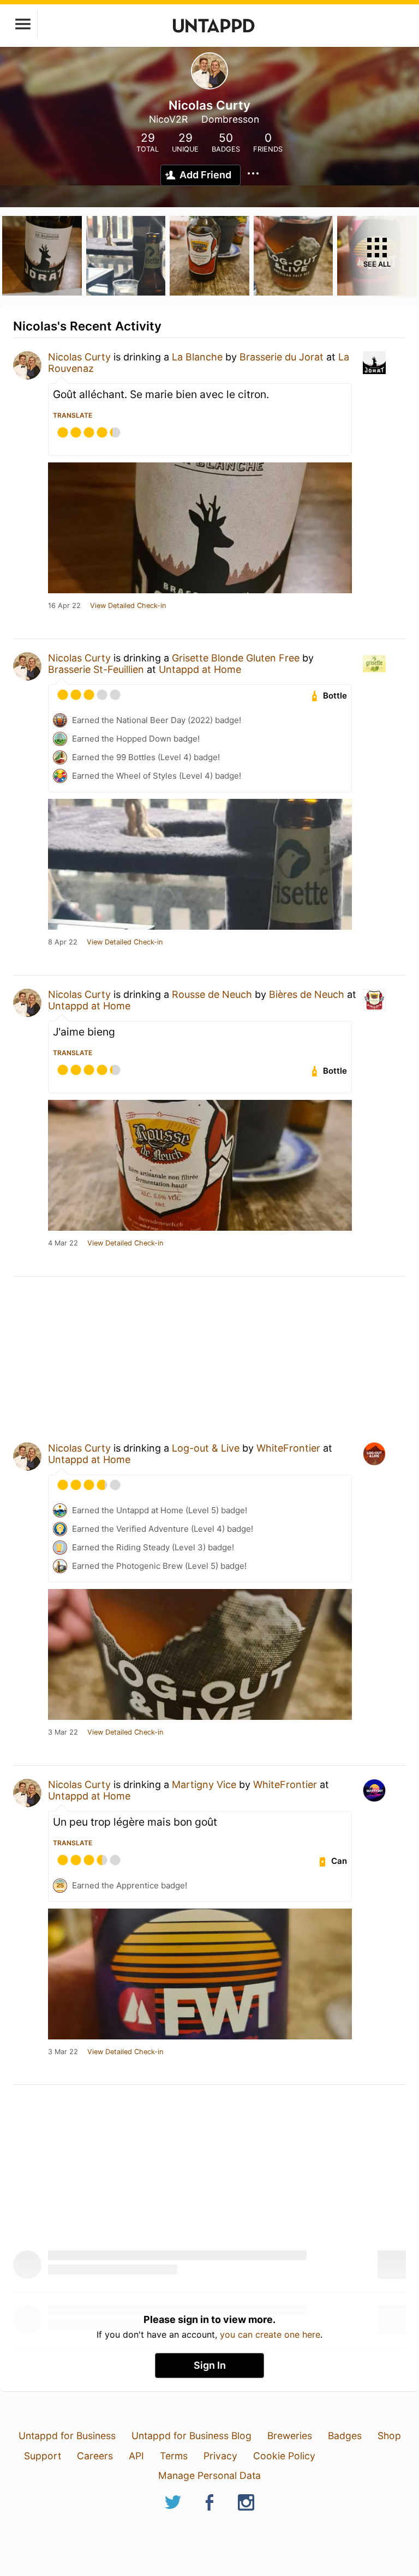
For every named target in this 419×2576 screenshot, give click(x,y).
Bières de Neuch (307, 994)
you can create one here (270, 2334)
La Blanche (197, 357)
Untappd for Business (67, 2436)
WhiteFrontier (288, 1448)
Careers (95, 2456)
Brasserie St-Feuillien (96, 669)
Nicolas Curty (79, 357)
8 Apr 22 (63, 942)
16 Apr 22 (64, 606)
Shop (389, 2436)
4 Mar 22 (63, 1243)
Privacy (220, 2456)
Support (43, 2456)
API (136, 2456)
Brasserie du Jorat (282, 357)
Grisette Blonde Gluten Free (236, 658)
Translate (73, 415)
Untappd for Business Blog (191, 2436)
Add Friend (205, 175)
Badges (345, 2436)
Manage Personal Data (209, 2475)
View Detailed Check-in (128, 606)
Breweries (290, 2436)
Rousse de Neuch (212, 994)
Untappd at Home (200, 669)
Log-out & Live (206, 1448)
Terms (174, 2456)
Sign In (210, 2365)
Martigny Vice (204, 1784)
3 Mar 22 (63, 1732)
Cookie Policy (284, 2456)
